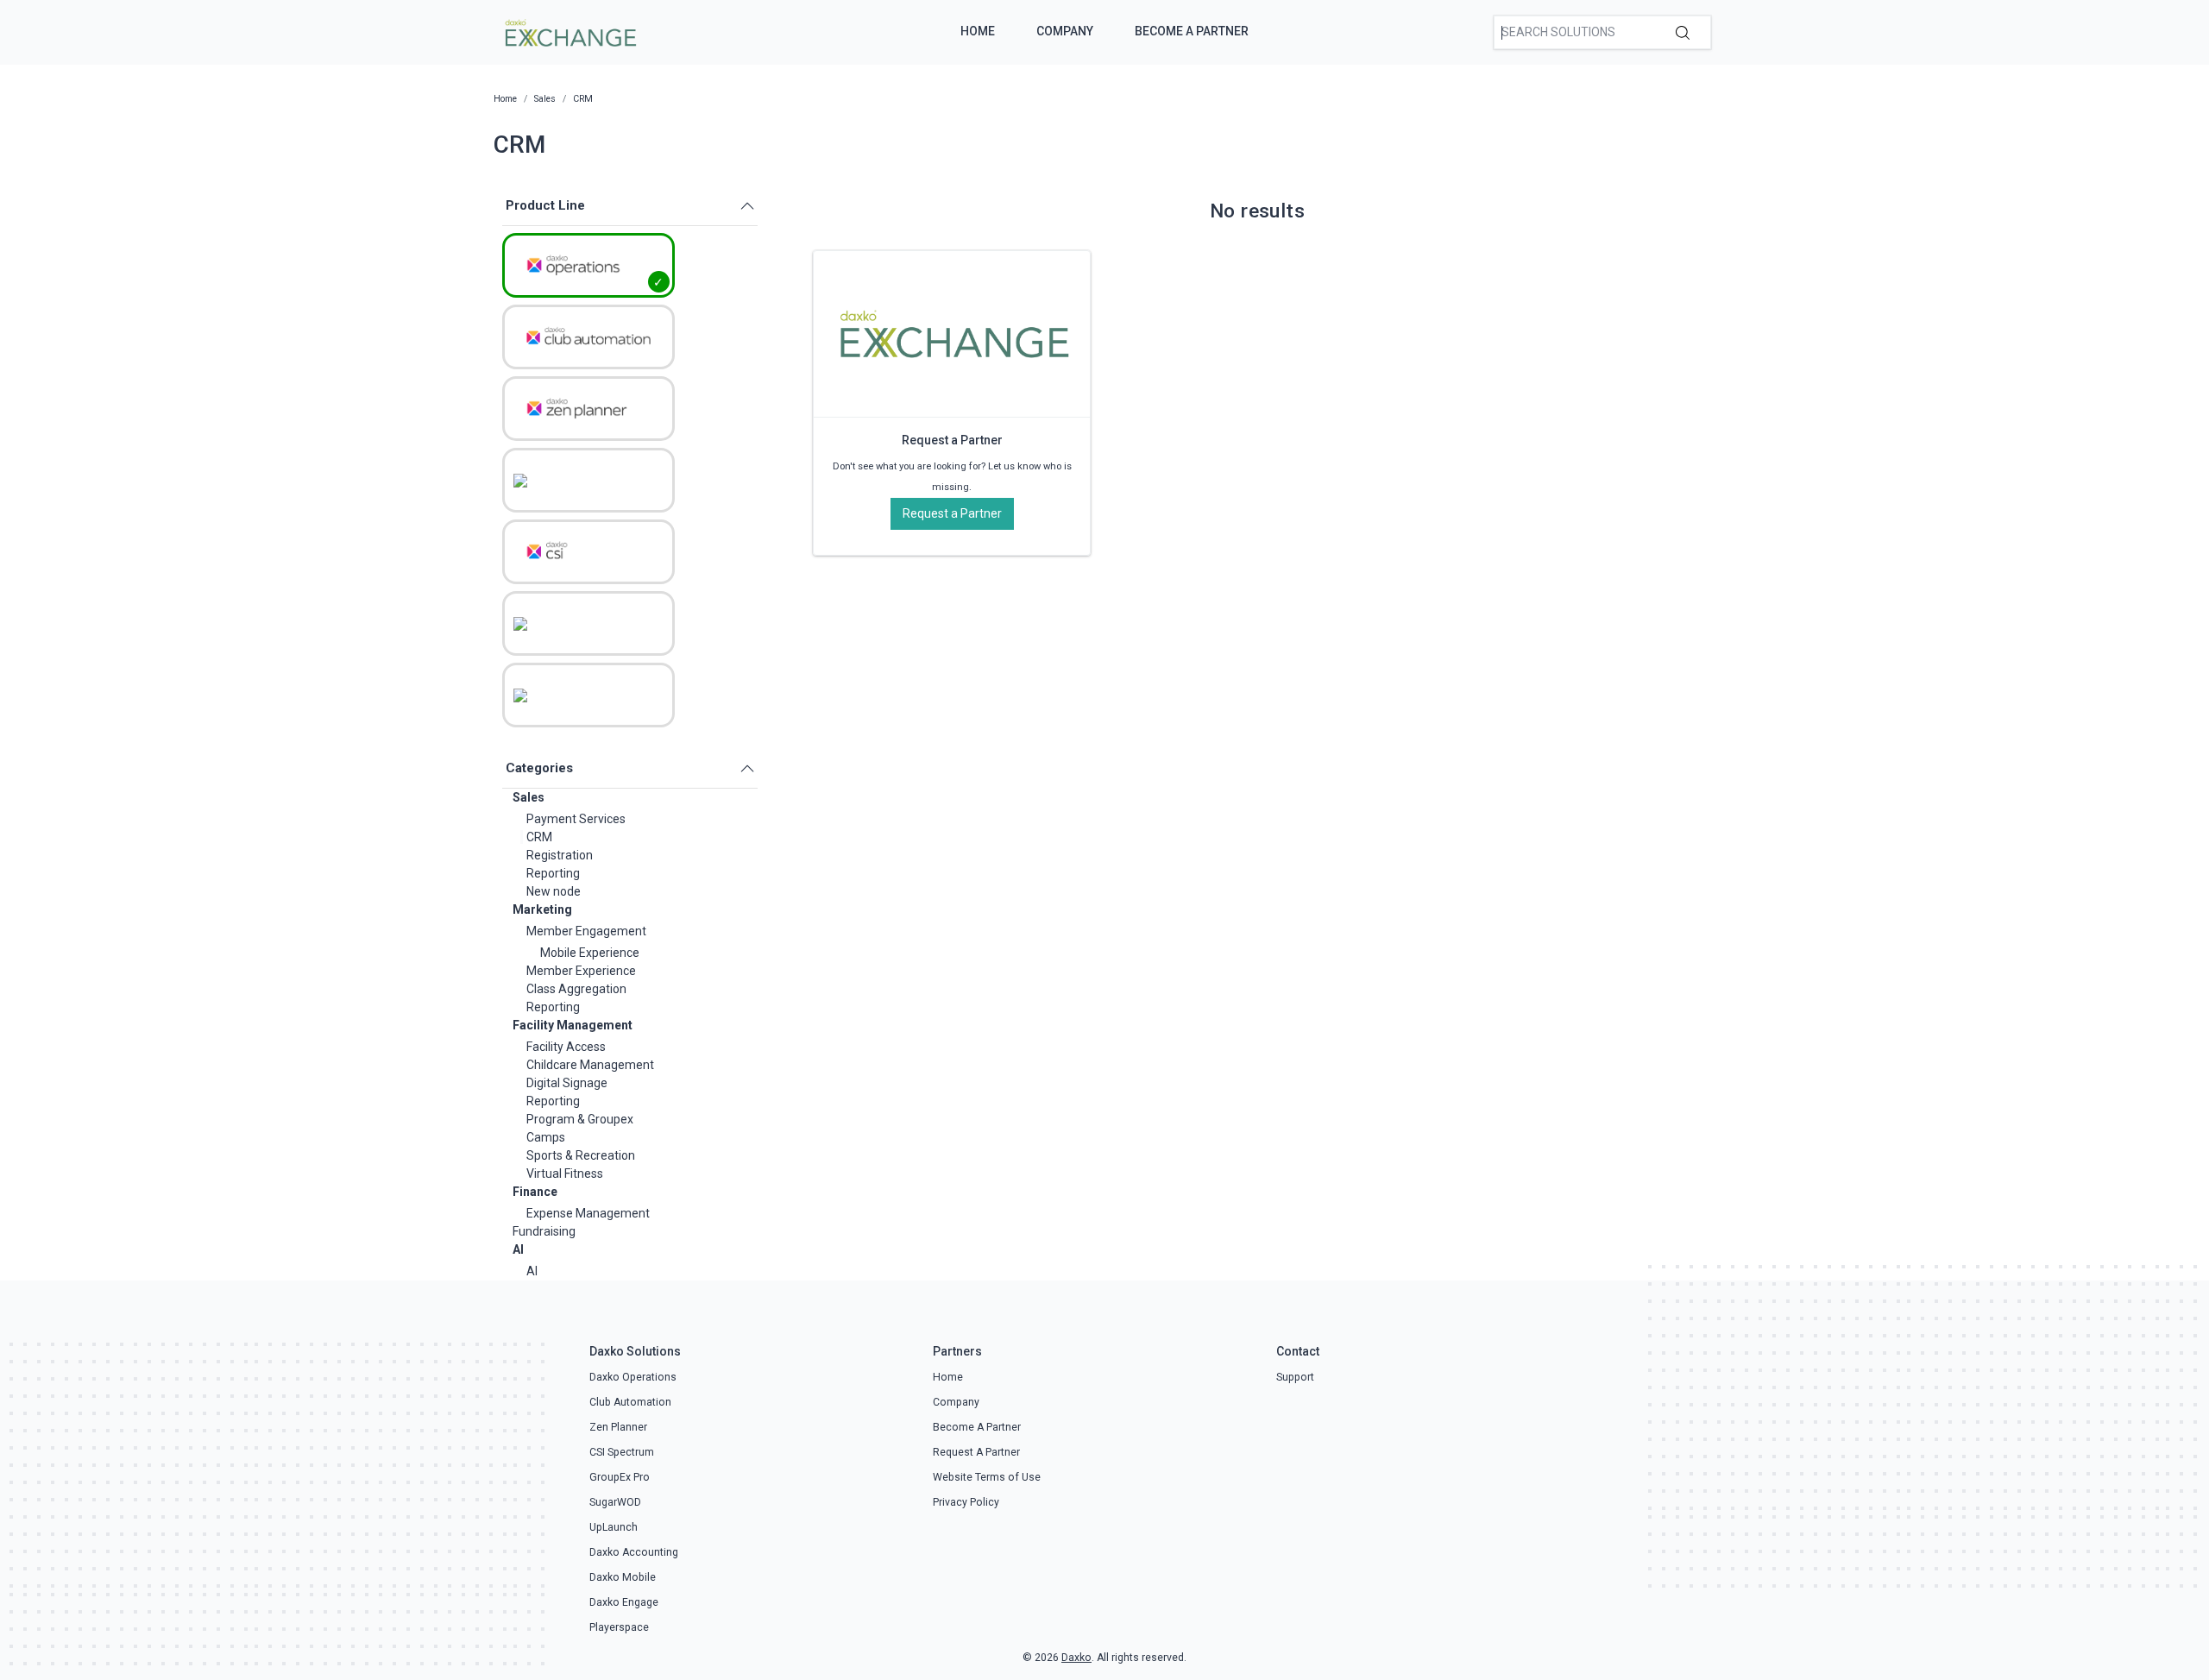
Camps (546, 1137)
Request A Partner (976, 1452)
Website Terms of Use (987, 1477)
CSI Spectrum (622, 1452)
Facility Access (566, 1047)
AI (518, 1249)
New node (554, 891)
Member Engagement (586, 931)
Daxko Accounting (634, 1552)
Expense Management (588, 1213)
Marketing (542, 909)
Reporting (553, 873)
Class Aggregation (576, 989)
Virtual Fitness (565, 1173)
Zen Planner (618, 1427)
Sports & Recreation (581, 1155)
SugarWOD (615, 1502)
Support (1295, 1377)
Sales (529, 797)
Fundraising (544, 1231)
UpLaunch (614, 1527)
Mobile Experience (590, 953)
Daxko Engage (624, 1602)
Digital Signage (567, 1083)
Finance (535, 1192)
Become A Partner (1192, 31)
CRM (539, 837)
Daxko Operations (633, 1377)
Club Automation (630, 1402)
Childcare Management (590, 1065)
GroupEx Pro (620, 1477)
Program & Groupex (580, 1119)
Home (978, 31)
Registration (560, 855)
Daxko (1076, 1658)
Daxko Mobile (623, 1577)
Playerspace (619, 1627)
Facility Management (573, 1025)
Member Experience (581, 971)
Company (1065, 31)
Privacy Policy (966, 1502)
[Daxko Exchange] (569, 31)
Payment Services (576, 819)
